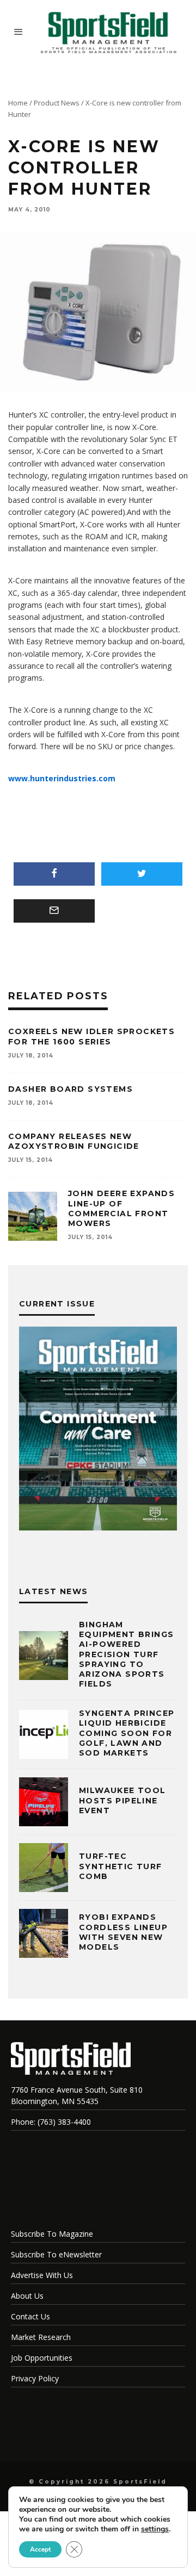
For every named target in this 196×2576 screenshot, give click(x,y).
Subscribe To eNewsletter (56, 2254)
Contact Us (30, 2316)
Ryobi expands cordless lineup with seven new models (123, 1932)
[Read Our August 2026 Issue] (98, 1430)
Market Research (41, 2337)
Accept (40, 2549)
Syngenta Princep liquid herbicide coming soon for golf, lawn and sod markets (127, 1733)
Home (18, 103)
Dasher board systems (71, 1089)
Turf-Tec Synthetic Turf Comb (121, 1866)
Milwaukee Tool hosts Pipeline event (122, 1800)
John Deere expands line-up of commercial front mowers (121, 1208)
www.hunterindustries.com (62, 778)
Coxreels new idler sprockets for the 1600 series (91, 1036)
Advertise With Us (42, 2275)
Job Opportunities (42, 2358)
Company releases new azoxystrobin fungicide (74, 1141)
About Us (27, 2296)
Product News (57, 103)
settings (155, 2529)
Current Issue (57, 1304)
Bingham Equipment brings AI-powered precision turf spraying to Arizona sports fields (126, 1654)
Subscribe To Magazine (52, 2234)
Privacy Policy (35, 2378)
